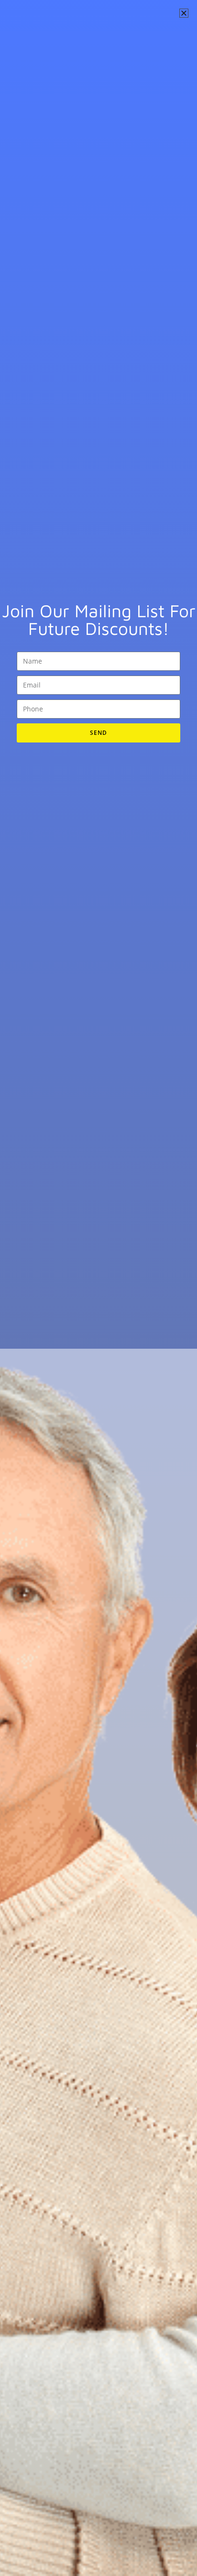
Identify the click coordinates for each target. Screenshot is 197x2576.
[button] (184, 13)
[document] (98, 1288)
